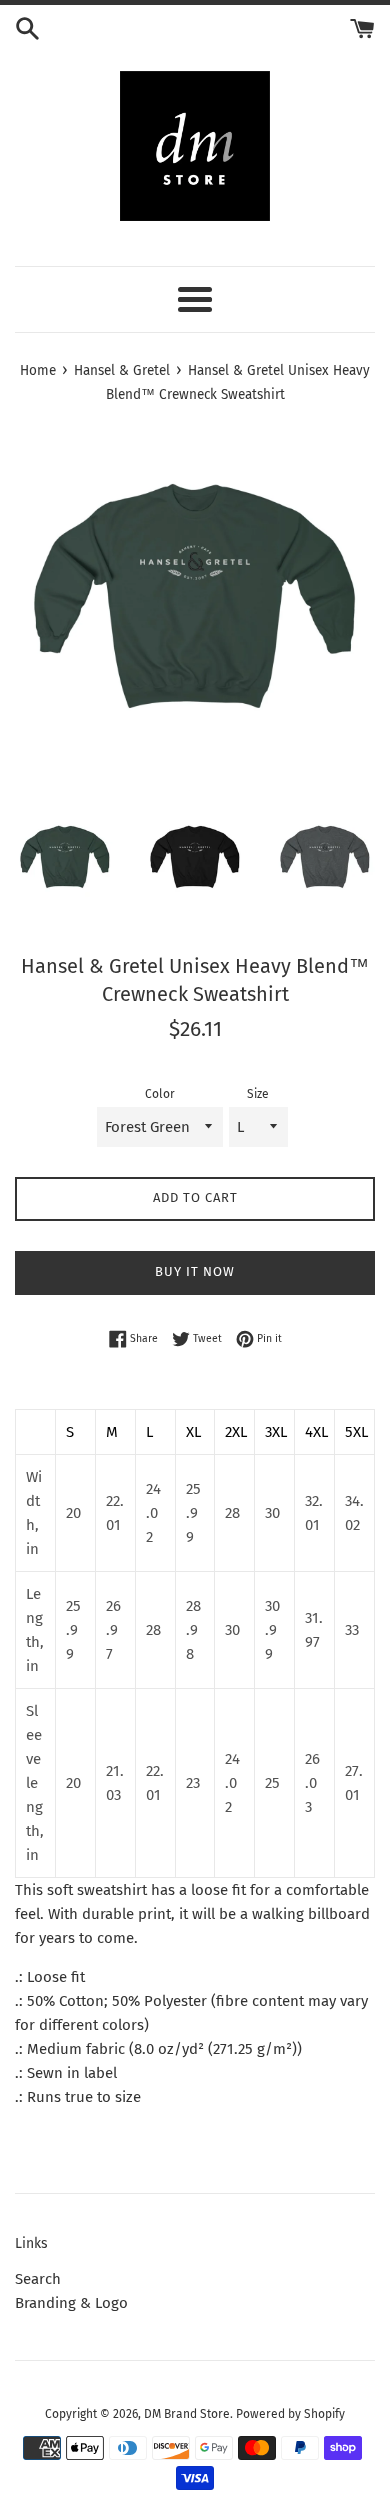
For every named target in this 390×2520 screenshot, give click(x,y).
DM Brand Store (187, 2414)
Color (160, 1094)
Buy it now (195, 1271)
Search (38, 2279)
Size (258, 1094)
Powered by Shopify (290, 2414)
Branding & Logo (71, 2303)
